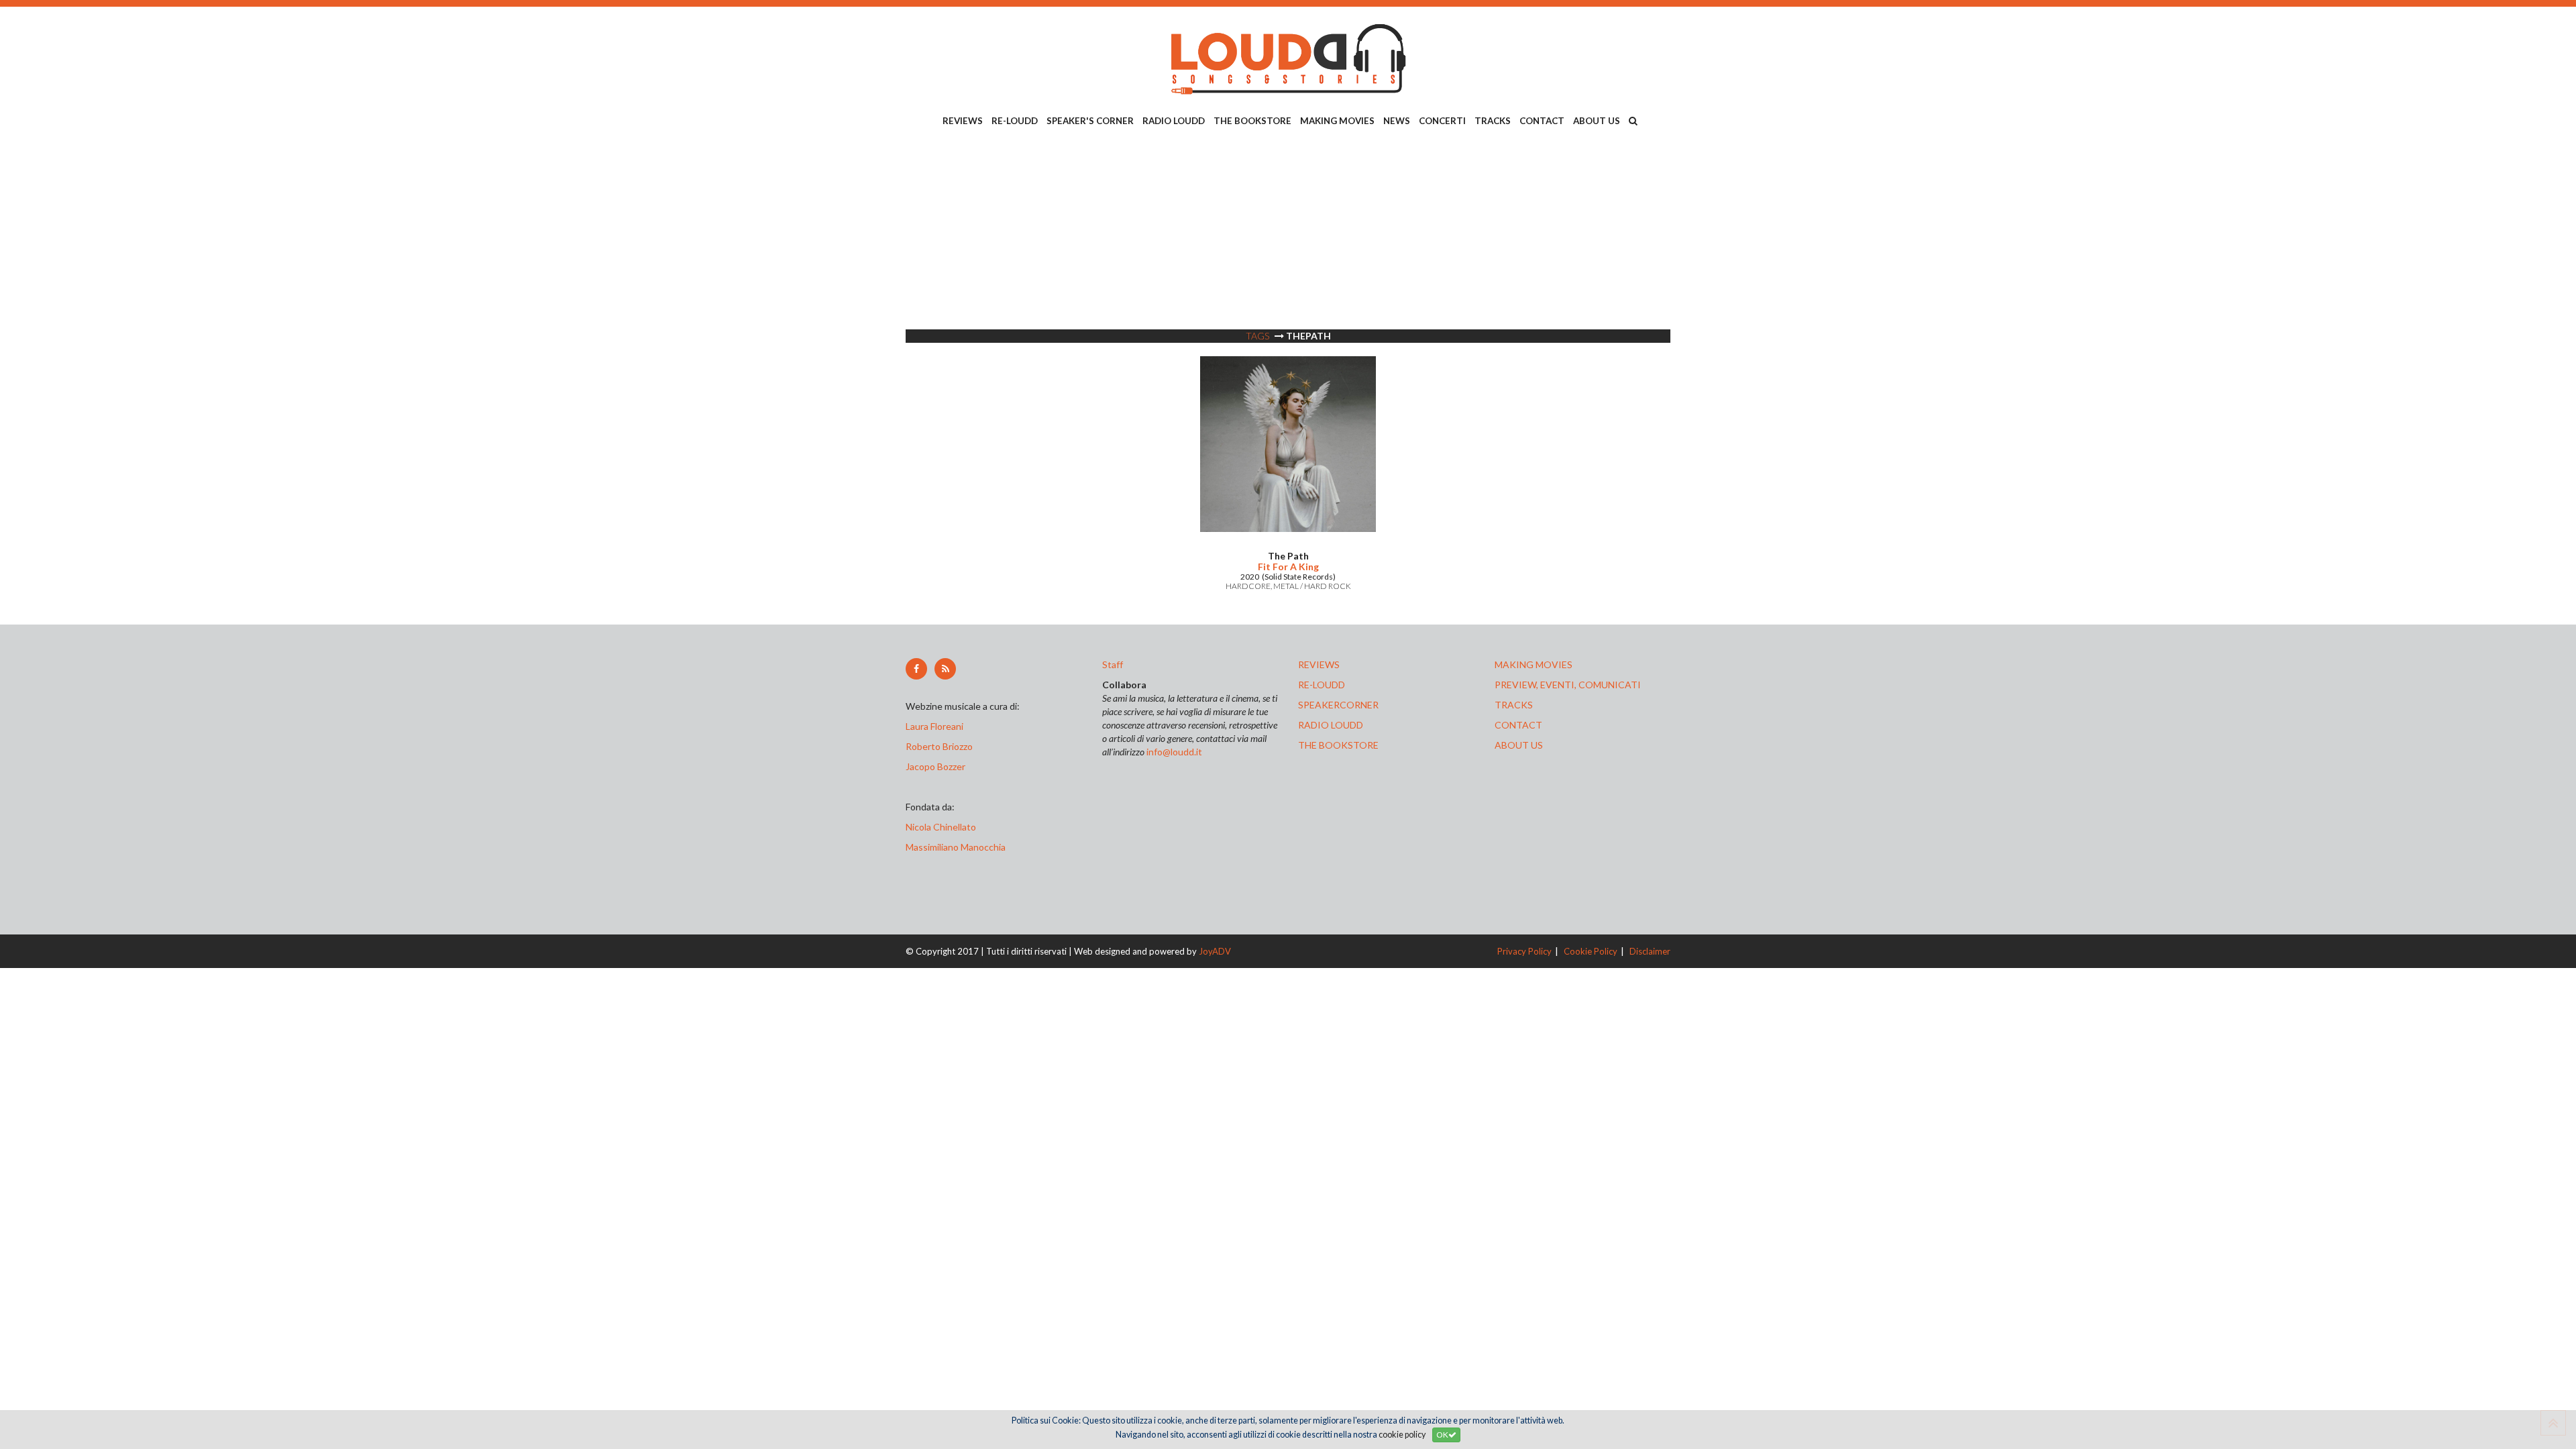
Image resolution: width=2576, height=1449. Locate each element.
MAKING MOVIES (1337, 121)
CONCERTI (1442, 121)
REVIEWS (963, 121)
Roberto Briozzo (939, 746)
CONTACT (1542, 121)
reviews (1319, 664)
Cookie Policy (1591, 951)
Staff (1113, 664)
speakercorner (1338, 705)
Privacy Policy (1524, 951)
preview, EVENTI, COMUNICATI (1568, 685)
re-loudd (1322, 685)
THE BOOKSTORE (1252, 121)
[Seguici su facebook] (916, 669)
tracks (1514, 705)
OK (1442, 1435)
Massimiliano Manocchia (956, 847)
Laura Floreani (936, 726)
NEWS (1397, 121)
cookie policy (1402, 1435)
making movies (1534, 664)
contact (1518, 725)
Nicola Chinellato (941, 827)
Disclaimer (1650, 951)
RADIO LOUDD (1174, 121)
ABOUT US (1597, 121)
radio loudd (1331, 725)
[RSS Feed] (945, 669)
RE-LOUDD (1015, 121)
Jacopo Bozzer (935, 766)
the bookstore (1338, 745)
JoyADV (1215, 951)
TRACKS (1493, 121)
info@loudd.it (1174, 752)
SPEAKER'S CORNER (1090, 121)
